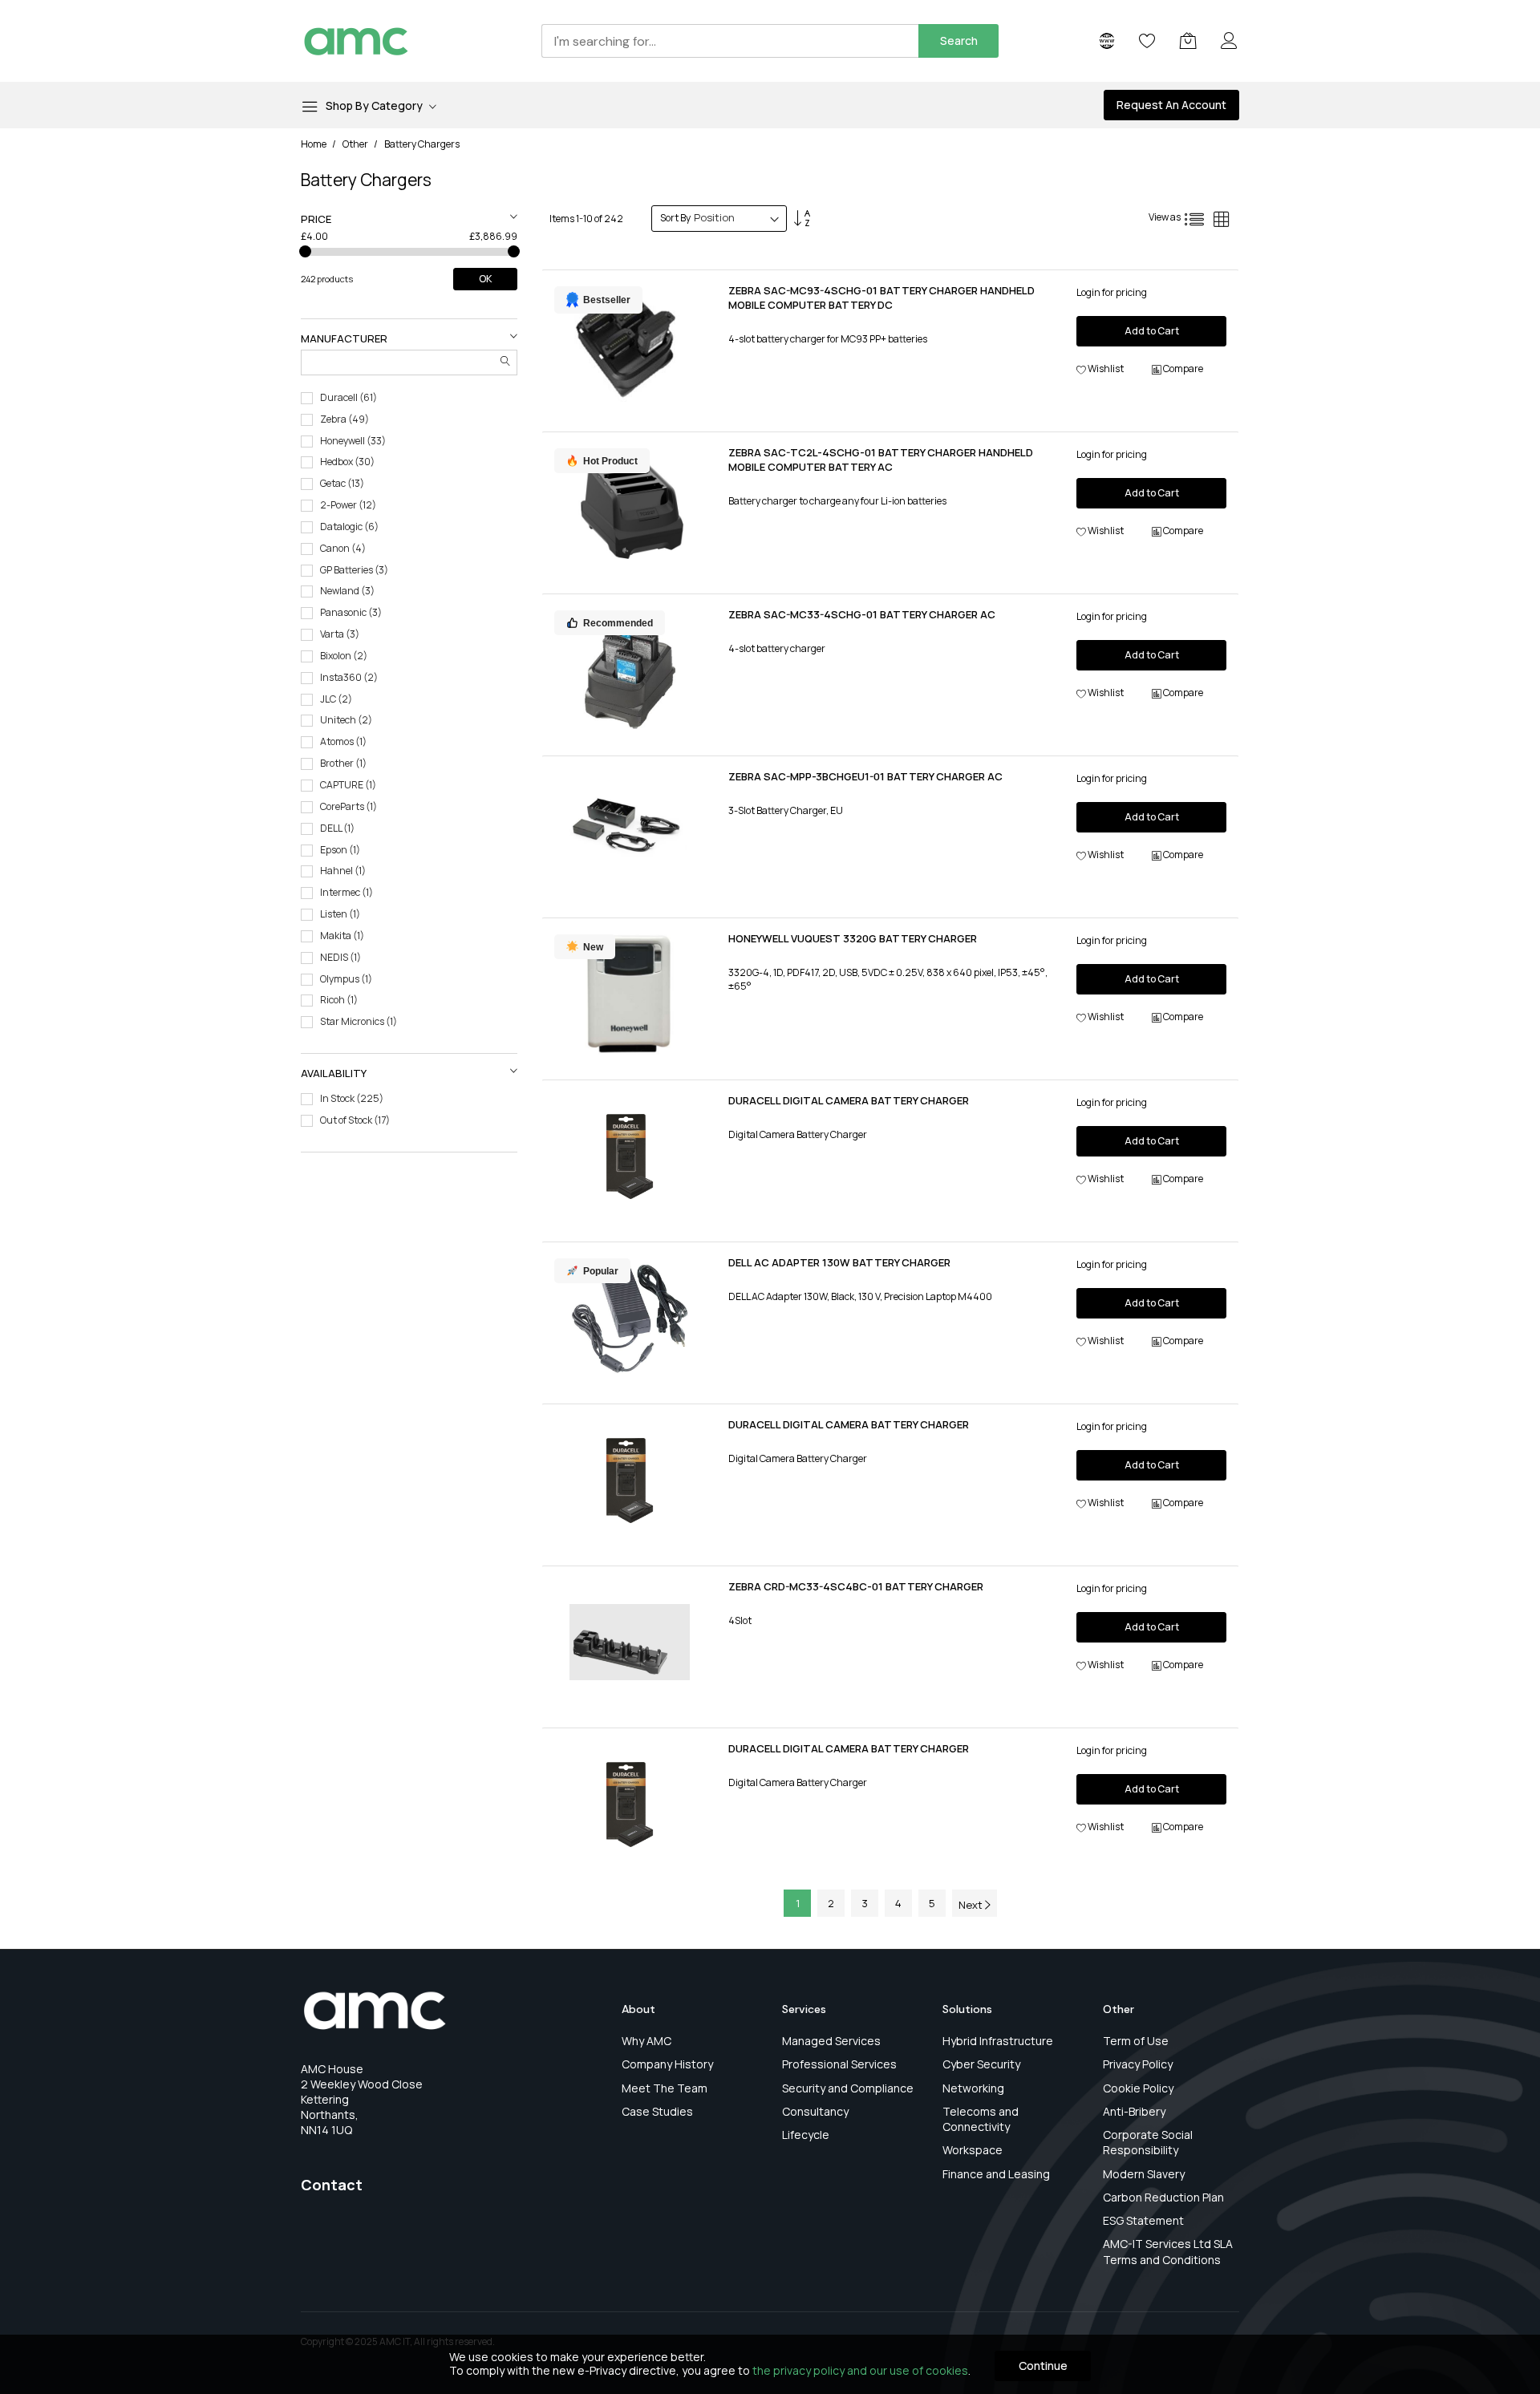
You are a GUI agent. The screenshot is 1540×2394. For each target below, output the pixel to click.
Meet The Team (665, 2088)
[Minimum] (305, 251)
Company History (667, 2064)
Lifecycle (806, 2135)
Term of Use (1136, 2041)
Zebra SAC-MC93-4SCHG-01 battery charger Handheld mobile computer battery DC (881, 298)
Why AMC (646, 2041)
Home (314, 144)
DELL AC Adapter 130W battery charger (839, 1262)
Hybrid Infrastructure (998, 2041)
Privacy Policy (1138, 2064)
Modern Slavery (1144, 2174)
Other (356, 144)
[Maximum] (514, 251)
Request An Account (1171, 105)
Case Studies (657, 2111)
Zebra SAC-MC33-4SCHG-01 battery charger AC (862, 614)
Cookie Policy (1138, 2088)
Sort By (675, 218)
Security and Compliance (848, 2088)
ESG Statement (1143, 2220)
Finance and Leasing (996, 2174)
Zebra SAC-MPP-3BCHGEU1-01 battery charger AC (865, 776)
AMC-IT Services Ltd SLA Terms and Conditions (1168, 2251)
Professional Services (839, 2064)
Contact (332, 2185)
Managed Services (831, 2041)
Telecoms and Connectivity (981, 2119)
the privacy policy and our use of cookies (860, 2370)
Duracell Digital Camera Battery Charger (849, 1100)
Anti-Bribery (1134, 2111)
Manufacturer (344, 338)
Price (316, 219)
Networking (973, 2088)
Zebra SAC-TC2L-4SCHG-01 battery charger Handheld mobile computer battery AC (881, 460)
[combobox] (730, 41)
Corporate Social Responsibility (1148, 2142)
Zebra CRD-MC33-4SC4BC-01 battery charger (856, 1586)
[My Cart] (1188, 41)
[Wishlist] (1147, 41)
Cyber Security (981, 2064)
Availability (334, 1073)
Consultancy (815, 2111)
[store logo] (356, 41)
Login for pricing (1112, 292)
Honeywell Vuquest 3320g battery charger (853, 938)
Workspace (973, 2150)
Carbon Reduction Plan (1163, 2197)
